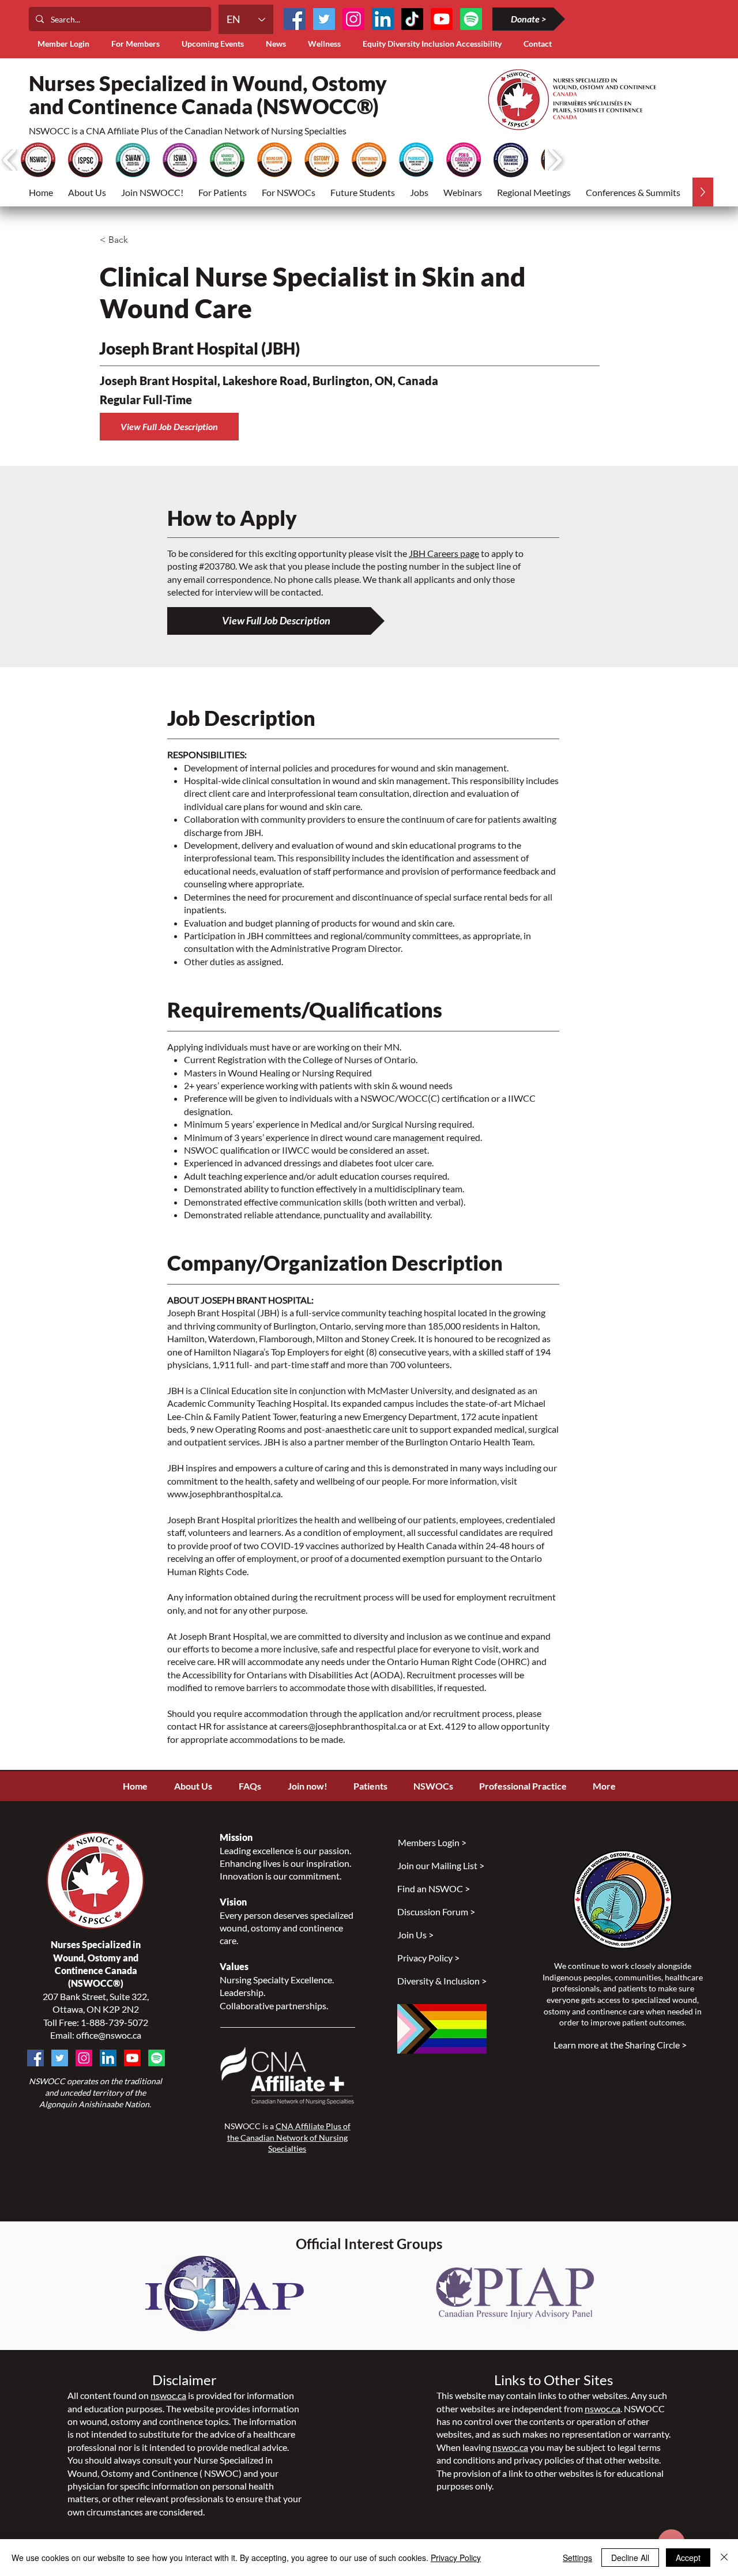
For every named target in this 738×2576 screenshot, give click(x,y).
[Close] (724, 2558)
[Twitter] (324, 19)
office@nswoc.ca (109, 2035)
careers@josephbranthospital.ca (343, 1726)
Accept (688, 2558)
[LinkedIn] (383, 19)
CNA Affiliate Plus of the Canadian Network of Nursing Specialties (289, 2137)
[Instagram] (353, 19)
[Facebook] (295, 19)
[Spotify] (157, 2058)
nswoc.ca (168, 2395)
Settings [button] (577, 2558)
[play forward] (555, 160)
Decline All (630, 2558)
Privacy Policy (456, 2558)
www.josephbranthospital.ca (224, 1494)
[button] (138, 44)
